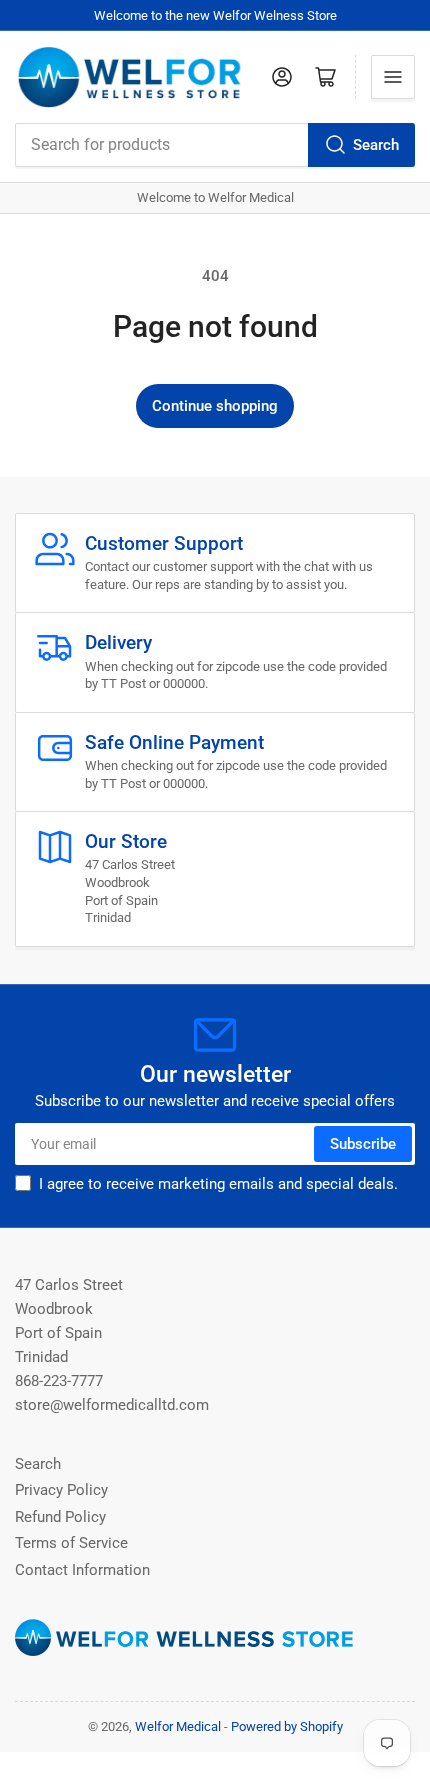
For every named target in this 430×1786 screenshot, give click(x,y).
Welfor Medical (178, 1726)
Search (376, 145)
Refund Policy (60, 1517)
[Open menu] (393, 77)
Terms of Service (71, 1543)
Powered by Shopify (287, 1726)
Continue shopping (215, 406)
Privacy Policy (61, 1490)
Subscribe (363, 1144)
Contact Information (82, 1570)
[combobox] (215, 145)
